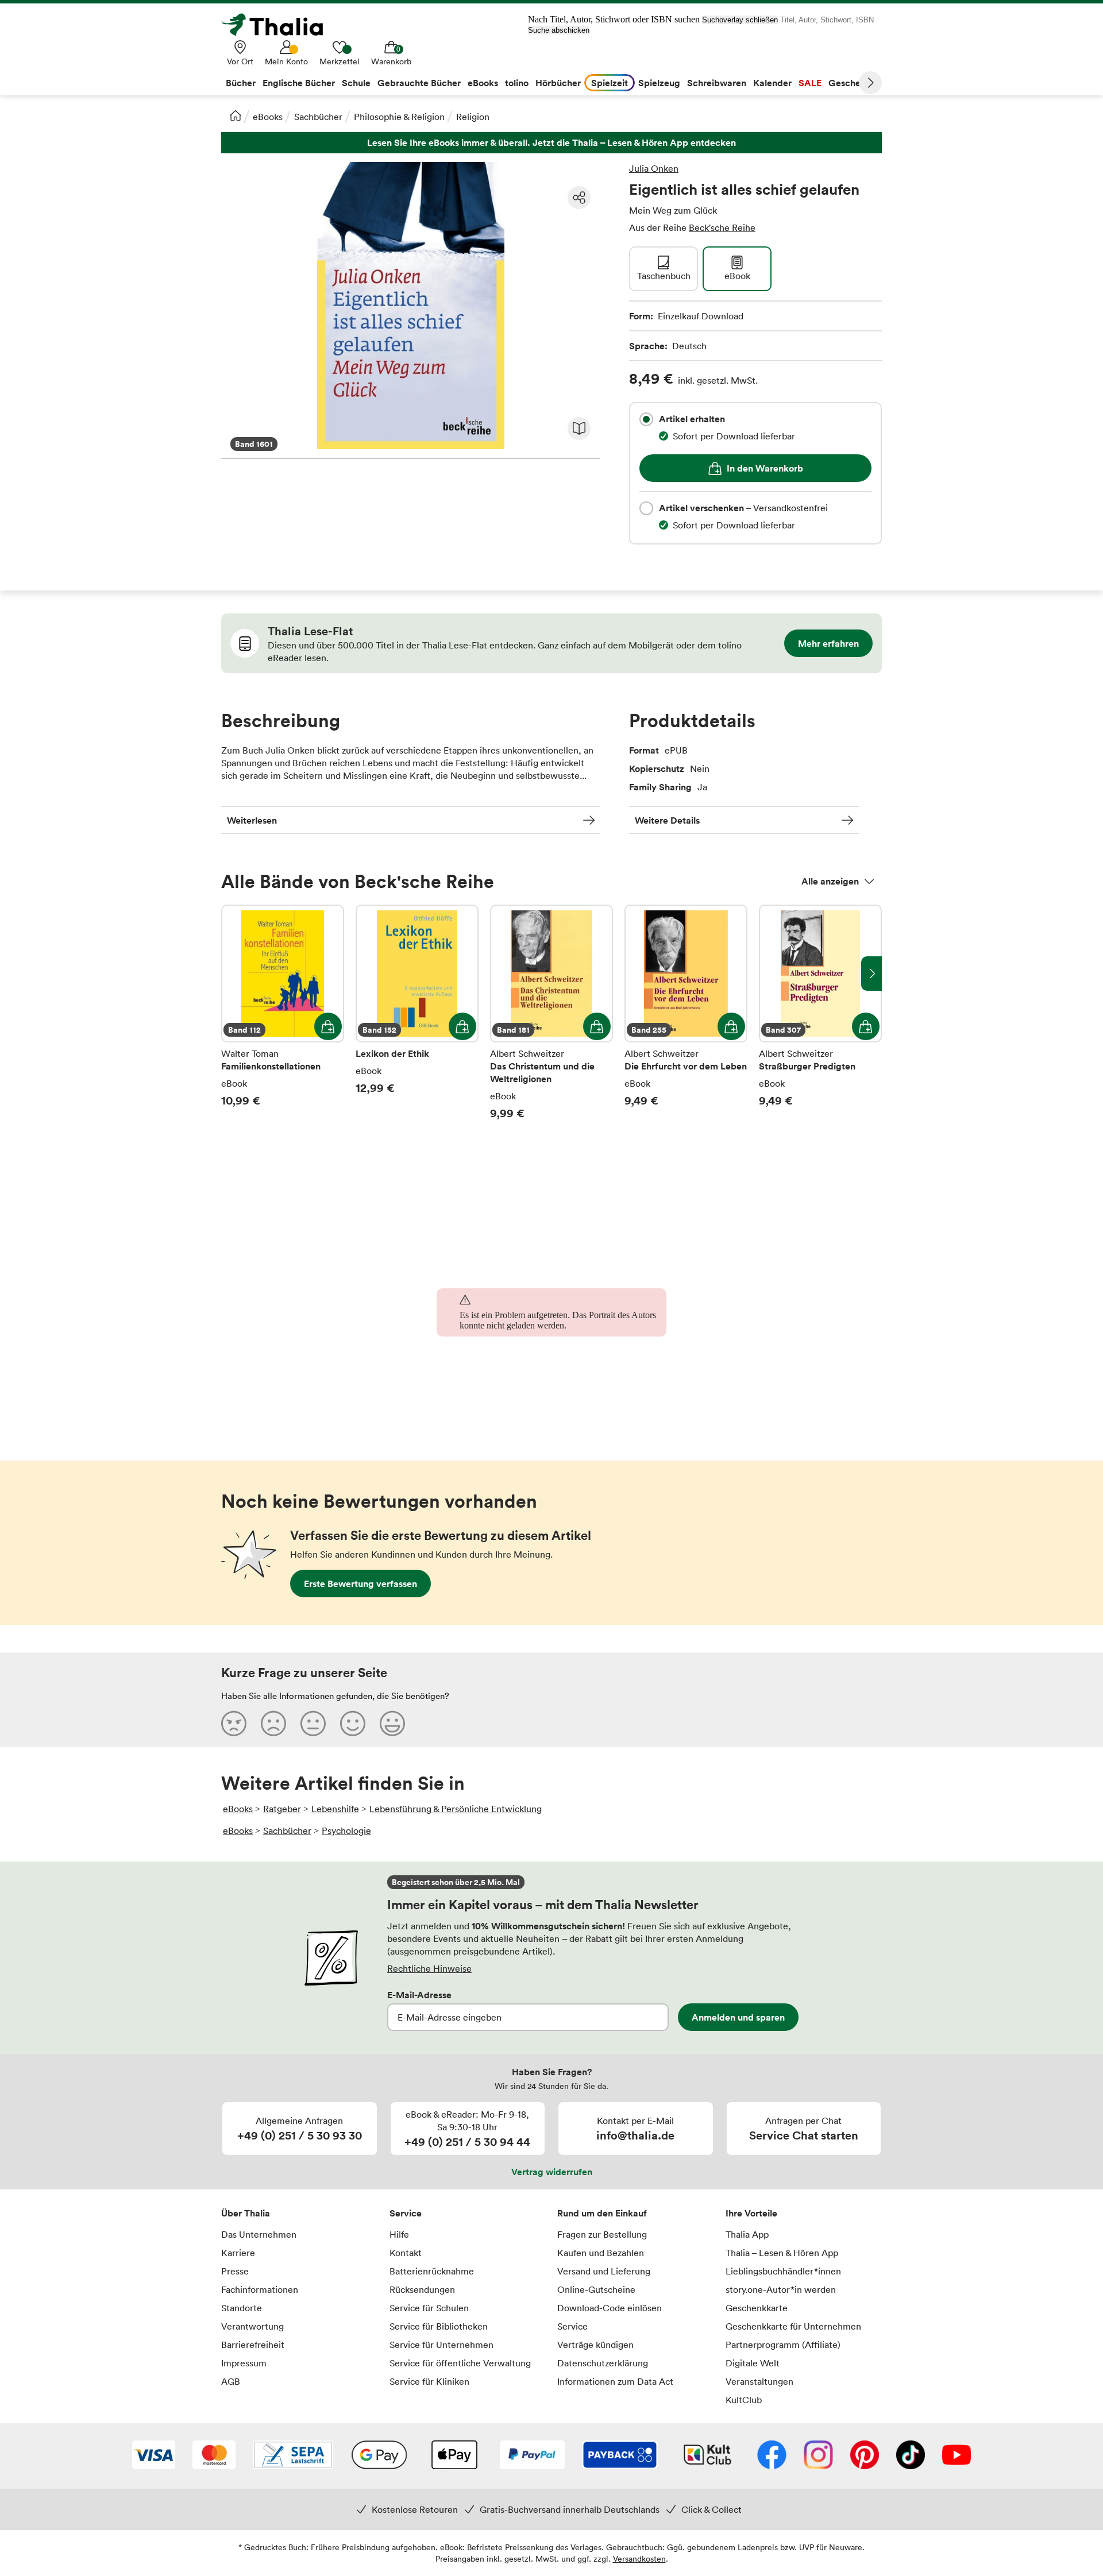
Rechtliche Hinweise (429, 1968)
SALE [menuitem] (810, 83)
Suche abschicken (559, 30)
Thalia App (747, 2234)
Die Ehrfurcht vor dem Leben (686, 1020)
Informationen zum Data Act (615, 2381)
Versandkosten (639, 2558)
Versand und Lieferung (604, 2271)
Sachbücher (318, 117)
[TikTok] (911, 2456)
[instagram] (818, 2456)
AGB (231, 2381)
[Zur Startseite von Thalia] (279, 25)
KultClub (744, 2400)
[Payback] (620, 2456)
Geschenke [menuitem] (852, 83)
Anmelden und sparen (738, 2017)
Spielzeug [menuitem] (659, 83)
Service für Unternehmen (441, 2345)
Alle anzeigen (830, 881)
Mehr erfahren (828, 643)
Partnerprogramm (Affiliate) (783, 2345)
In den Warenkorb (765, 468)
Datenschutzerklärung (603, 2363)
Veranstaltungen (759, 2381)
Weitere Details (667, 820)
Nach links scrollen (232, 974)
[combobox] (646, 419)
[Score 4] (353, 1723)
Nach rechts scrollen (871, 974)
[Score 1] (234, 1723)
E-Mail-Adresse (419, 1995)
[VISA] (154, 2456)
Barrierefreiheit (253, 2345)
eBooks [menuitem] (483, 83)
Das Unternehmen (259, 2234)
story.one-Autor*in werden (781, 2289)
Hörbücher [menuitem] (558, 83)
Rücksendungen (422, 2289)
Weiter (870, 83)
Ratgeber (282, 1809)
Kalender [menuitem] (772, 83)
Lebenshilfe (335, 1809)
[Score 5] (392, 1723)
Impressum (244, 2363)
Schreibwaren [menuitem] (717, 83)
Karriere (238, 2253)
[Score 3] (313, 1723)
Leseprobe (579, 428)
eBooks (268, 117)
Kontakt (406, 2253)
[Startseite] (236, 115)
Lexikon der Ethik (417, 1020)
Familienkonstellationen (283, 1020)
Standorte (242, 2308)
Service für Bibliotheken (439, 2326)
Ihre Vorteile (751, 2213)
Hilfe (399, 2234)
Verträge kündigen (595, 2345)
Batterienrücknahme (432, 2271)
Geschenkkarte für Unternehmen (793, 2326)
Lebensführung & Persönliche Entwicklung (456, 1809)
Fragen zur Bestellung (602, 2234)
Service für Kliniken (429, 2381)
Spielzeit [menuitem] (610, 83)
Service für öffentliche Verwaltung (460, 2363)
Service (406, 2213)
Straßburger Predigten (820, 1020)
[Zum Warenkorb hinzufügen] (328, 1026)
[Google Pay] (379, 2456)
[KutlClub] (707, 2456)
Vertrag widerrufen (552, 2172)
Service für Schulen (429, 2308)
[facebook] (772, 2456)
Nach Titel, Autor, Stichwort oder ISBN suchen (614, 19)
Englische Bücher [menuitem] (299, 83)
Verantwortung (252, 2326)
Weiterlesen (252, 820)
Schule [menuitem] (356, 83)
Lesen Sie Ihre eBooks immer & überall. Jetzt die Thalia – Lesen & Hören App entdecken (551, 143)
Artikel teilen (579, 198)
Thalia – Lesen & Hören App (782, 2253)
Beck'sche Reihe (722, 227)
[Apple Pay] (454, 2456)
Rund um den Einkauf (602, 2213)
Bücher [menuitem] (241, 83)
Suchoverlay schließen (740, 20)
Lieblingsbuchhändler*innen (783, 2271)
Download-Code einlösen (610, 2308)
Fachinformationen (260, 2289)
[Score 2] (273, 1723)
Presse (235, 2271)
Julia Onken (654, 168)
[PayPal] (532, 2456)
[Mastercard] (214, 2456)
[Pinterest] (865, 2456)
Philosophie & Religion (399, 117)
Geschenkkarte (757, 2308)
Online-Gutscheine (596, 2289)
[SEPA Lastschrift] (293, 2456)
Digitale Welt (753, 2363)
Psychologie (346, 1830)
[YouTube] (957, 2456)
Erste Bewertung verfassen (360, 1584)
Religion (473, 117)
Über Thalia (246, 2213)
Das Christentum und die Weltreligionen (551, 1020)
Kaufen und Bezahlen (601, 2253)
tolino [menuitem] (517, 83)
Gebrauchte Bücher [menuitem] (419, 83)
